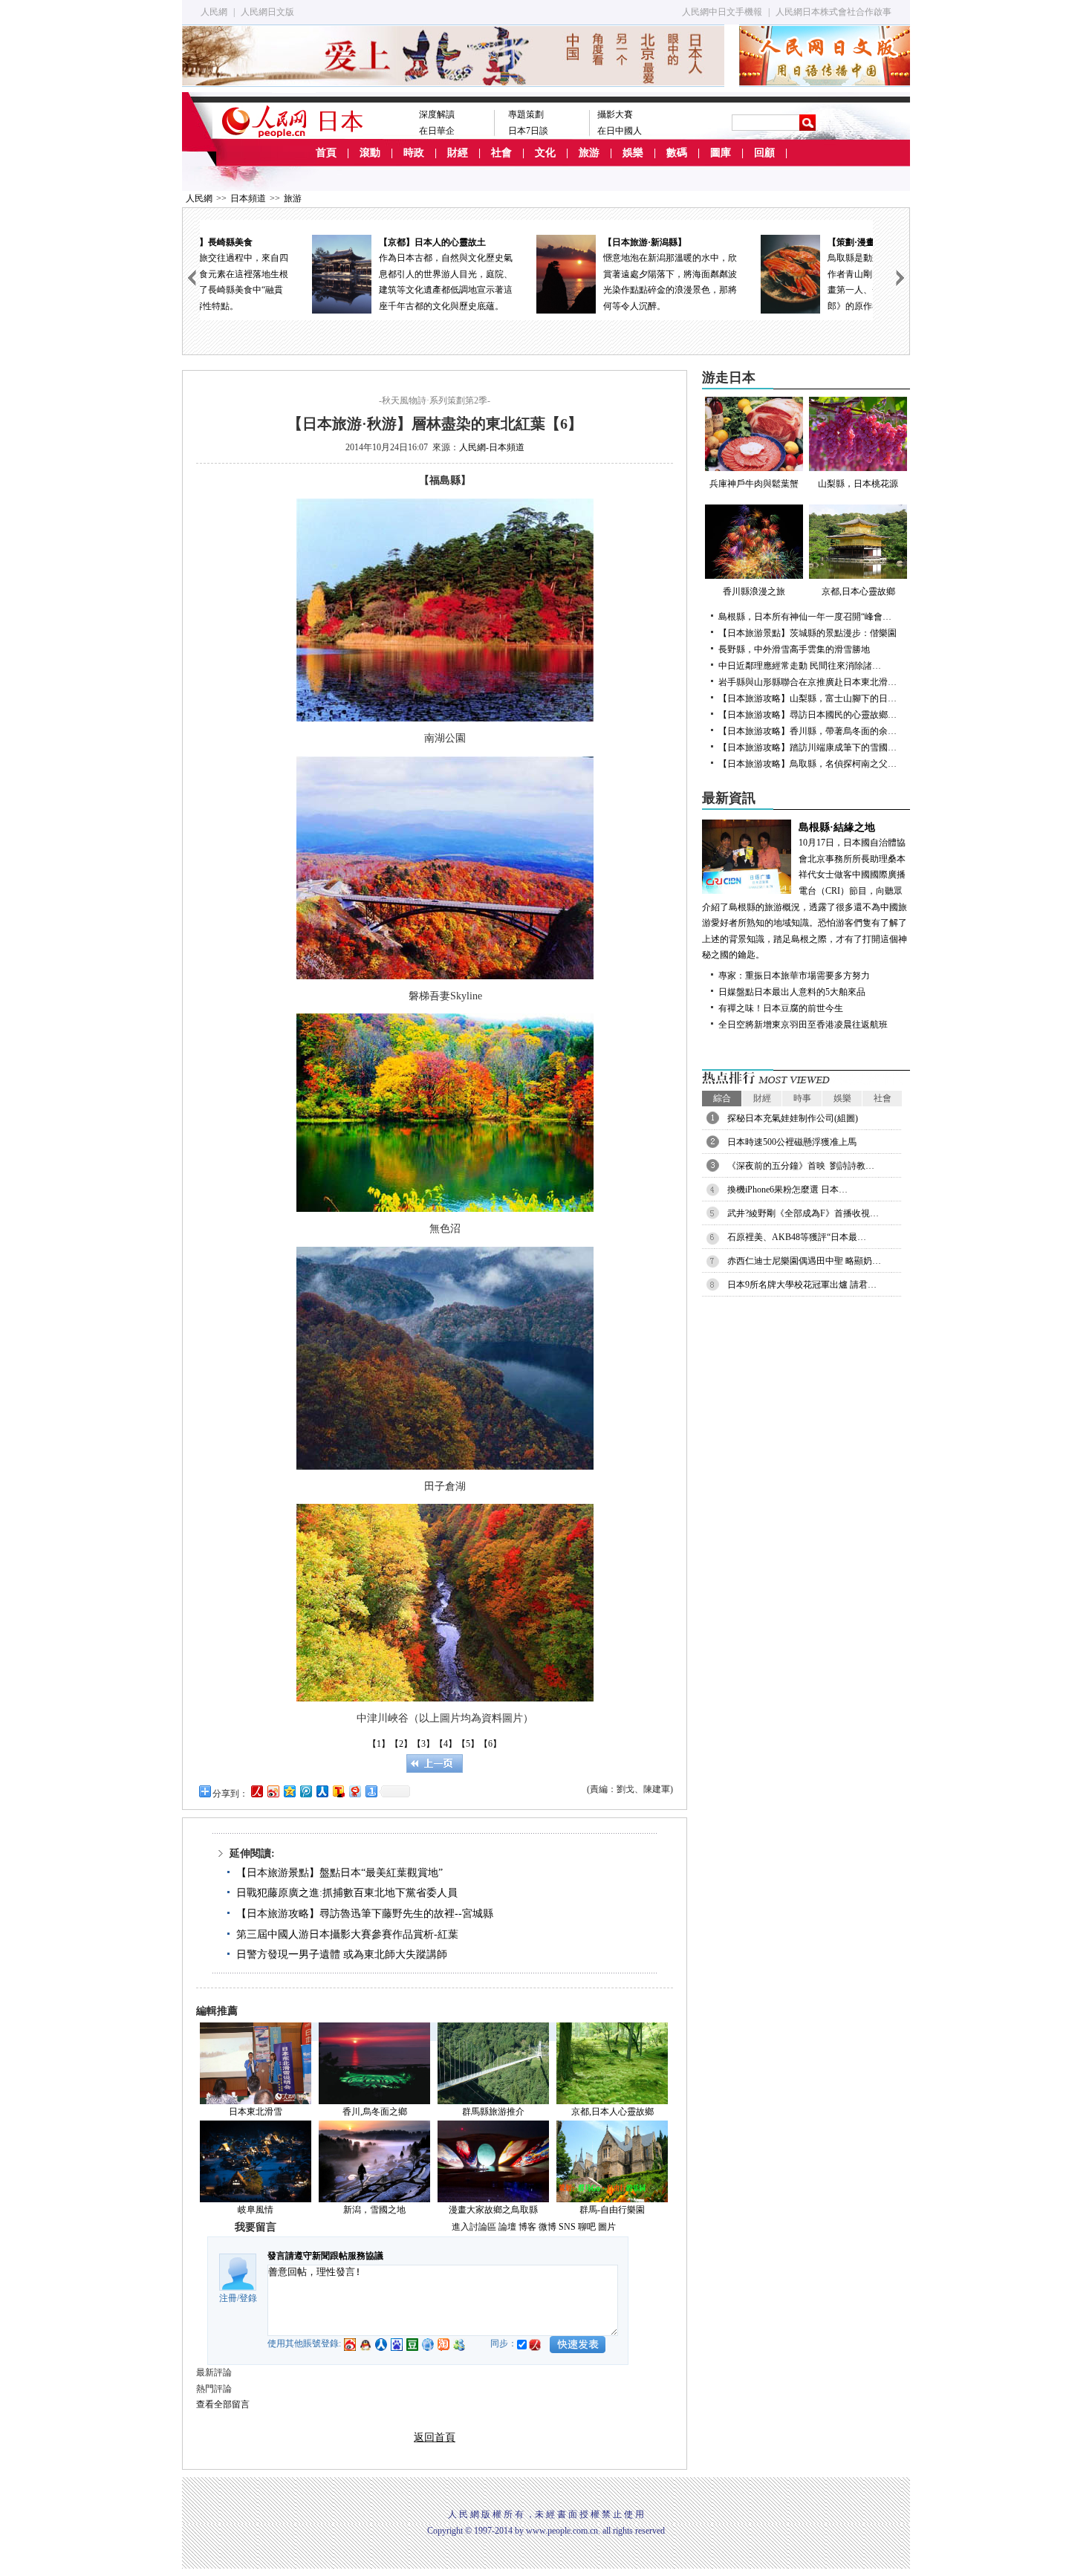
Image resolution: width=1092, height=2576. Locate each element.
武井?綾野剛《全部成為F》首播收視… (803, 1213)
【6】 (490, 1744)
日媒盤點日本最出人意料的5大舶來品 (792, 992)
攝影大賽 (615, 114)
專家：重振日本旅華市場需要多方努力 (794, 976)
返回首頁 (435, 2437)
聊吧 (587, 2227)
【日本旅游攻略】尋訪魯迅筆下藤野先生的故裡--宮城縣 (365, 1914)
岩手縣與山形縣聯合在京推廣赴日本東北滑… (807, 682)
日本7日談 (528, 131)
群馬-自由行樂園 (612, 2210)
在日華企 (437, 131)
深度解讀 (437, 114)
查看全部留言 (223, 2404)
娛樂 (633, 153)
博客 (527, 2227)
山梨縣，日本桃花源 (858, 484)
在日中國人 (620, 131)
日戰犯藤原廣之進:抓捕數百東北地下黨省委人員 (347, 1893)
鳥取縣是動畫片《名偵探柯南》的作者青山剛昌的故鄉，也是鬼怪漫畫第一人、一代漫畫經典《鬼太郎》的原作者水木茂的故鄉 (794, 274)
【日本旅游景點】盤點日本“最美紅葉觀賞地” (339, 1873)
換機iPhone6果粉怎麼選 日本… (787, 1190)
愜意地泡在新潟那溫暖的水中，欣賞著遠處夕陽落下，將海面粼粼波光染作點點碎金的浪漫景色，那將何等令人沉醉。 (570, 274)
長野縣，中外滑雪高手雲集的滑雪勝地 (794, 649)
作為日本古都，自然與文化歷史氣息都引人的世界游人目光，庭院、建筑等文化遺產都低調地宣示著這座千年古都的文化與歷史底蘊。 (345, 274)
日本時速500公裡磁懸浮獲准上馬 (792, 1142)
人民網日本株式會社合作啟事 (833, 12)
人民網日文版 (267, 12)
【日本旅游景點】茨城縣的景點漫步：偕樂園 (807, 633)
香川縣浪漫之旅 (754, 591)
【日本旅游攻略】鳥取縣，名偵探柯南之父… (807, 764)
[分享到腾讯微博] (305, 1791)
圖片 (607, 2227)
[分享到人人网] (322, 1791)
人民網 (214, 12)
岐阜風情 (256, 2210)
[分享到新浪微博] (273, 1791)
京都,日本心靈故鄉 (858, 591)
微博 (547, 2227)
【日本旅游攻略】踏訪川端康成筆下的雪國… (807, 747)
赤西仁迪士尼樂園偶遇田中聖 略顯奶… (804, 1261)
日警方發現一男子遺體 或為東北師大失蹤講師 (342, 1954)
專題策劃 (526, 114)
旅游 (589, 153)
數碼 (677, 153)
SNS (567, 2227)
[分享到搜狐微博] (338, 1791)
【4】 (446, 1744)
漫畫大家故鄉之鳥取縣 (493, 2210)
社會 (501, 153)
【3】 (423, 1744)
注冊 (228, 2298)
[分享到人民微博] (256, 1791)
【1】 (379, 1744)
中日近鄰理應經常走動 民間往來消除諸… (800, 666)
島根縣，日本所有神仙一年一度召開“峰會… (805, 617)
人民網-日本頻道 (492, 447)
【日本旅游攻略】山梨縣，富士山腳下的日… (807, 698)
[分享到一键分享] (371, 1791)
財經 (458, 153)
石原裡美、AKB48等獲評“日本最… (797, 1237)
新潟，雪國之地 (374, 2210)
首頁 (326, 153)
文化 (545, 153)
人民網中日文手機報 (722, 12)
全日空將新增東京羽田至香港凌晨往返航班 (803, 1025)
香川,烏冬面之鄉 (375, 2112)
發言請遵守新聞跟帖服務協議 (325, 2256)
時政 (414, 153)
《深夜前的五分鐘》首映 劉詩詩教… (801, 1166)
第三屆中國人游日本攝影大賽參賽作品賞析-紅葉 (347, 1934)
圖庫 (721, 153)
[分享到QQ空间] (289, 1791)
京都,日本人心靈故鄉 (612, 2112)
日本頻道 (248, 198)
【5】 (468, 1744)
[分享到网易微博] (354, 1791)
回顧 (764, 153)
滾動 (370, 153)
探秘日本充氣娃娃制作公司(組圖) (793, 1118)
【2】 (401, 1744)
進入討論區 (474, 2227)
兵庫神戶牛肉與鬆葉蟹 (754, 484)
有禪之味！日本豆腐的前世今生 (781, 1008)
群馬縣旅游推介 (493, 2112)
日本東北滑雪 (256, 2112)
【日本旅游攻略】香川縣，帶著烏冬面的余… (807, 731)
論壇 (507, 2227)
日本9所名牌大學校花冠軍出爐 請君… (802, 1285)
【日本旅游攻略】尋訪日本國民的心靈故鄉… (807, 715)
